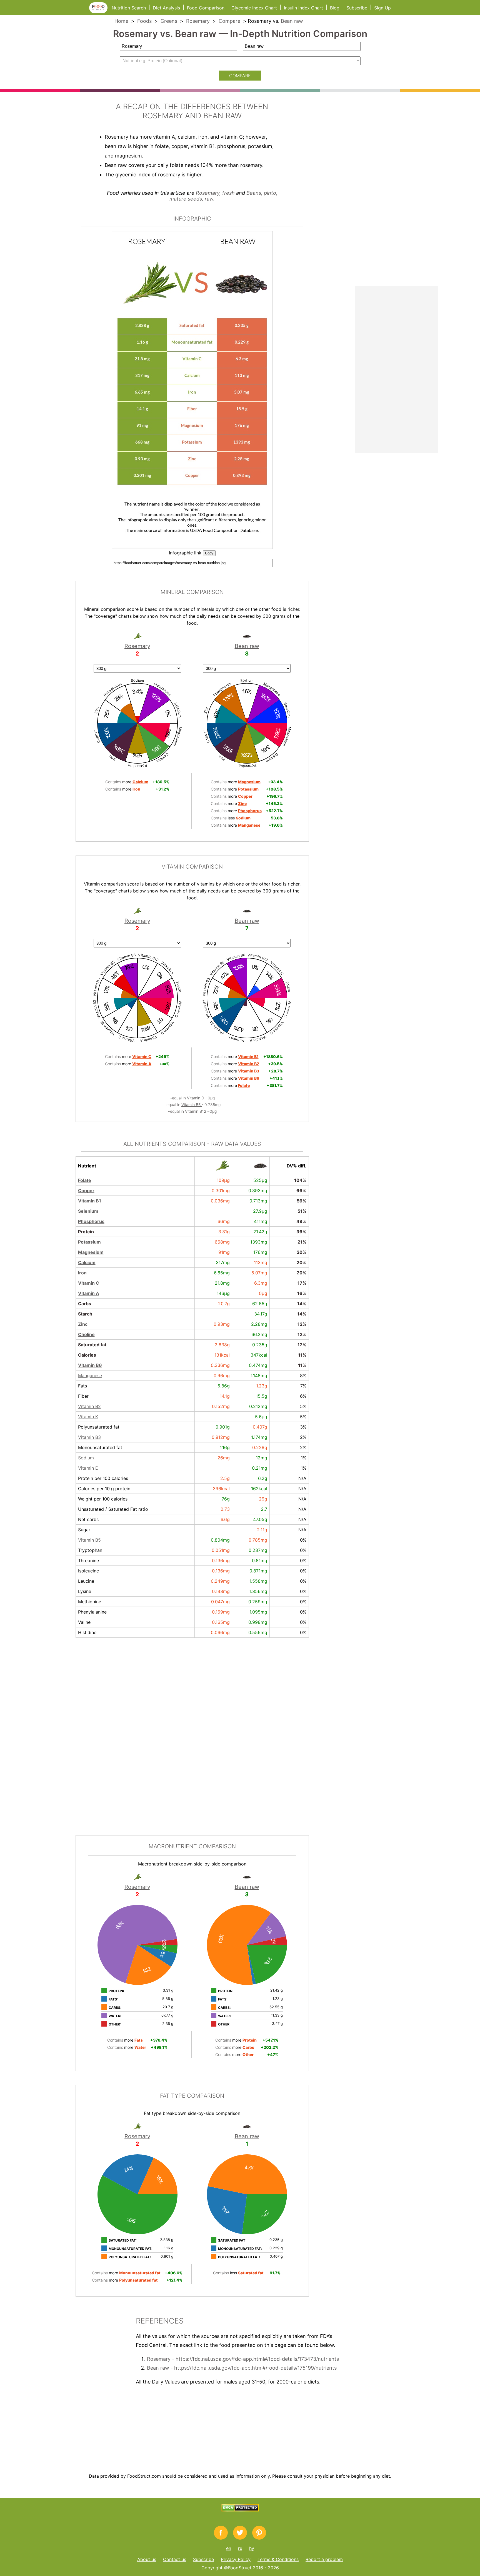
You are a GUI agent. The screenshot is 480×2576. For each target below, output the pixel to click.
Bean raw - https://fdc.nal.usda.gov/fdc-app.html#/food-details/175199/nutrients (242, 2368)
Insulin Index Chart (303, 8)
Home (121, 21)
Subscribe (357, 8)
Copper (86, 1191)
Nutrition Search (129, 8)
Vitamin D (196, 1098)
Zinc (83, 1324)
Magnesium (91, 1252)
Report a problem (324, 2559)
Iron (82, 1273)
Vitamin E (88, 1468)
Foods (144, 21)
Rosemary (198, 21)
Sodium (86, 1458)
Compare (229, 21)
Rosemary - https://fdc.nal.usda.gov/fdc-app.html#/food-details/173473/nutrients (243, 2359)
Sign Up (382, 8)
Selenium (88, 1211)
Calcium (87, 1262)
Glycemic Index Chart (254, 8)
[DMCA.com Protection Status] (240, 2510)
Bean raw (292, 21)
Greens (169, 21)
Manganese (90, 1375)
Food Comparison (206, 8)
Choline (86, 1334)
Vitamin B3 (89, 1437)
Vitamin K (88, 1417)
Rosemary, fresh (215, 193)
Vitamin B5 (192, 1105)
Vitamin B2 (89, 1406)
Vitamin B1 (90, 1201)
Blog (335, 8)
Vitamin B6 (90, 1365)
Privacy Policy (236, 2559)
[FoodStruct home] (100, 12)
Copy (209, 553)
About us (147, 2559)
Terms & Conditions (278, 2559)
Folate (85, 1180)
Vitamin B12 (196, 1111)
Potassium (89, 1242)
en (229, 2548)
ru (240, 2548)
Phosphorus (91, 1221)
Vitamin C (89, 1283)
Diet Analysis (166, 8)
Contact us (175, 2559)
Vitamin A (89, 1293)
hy (252, 2548)
